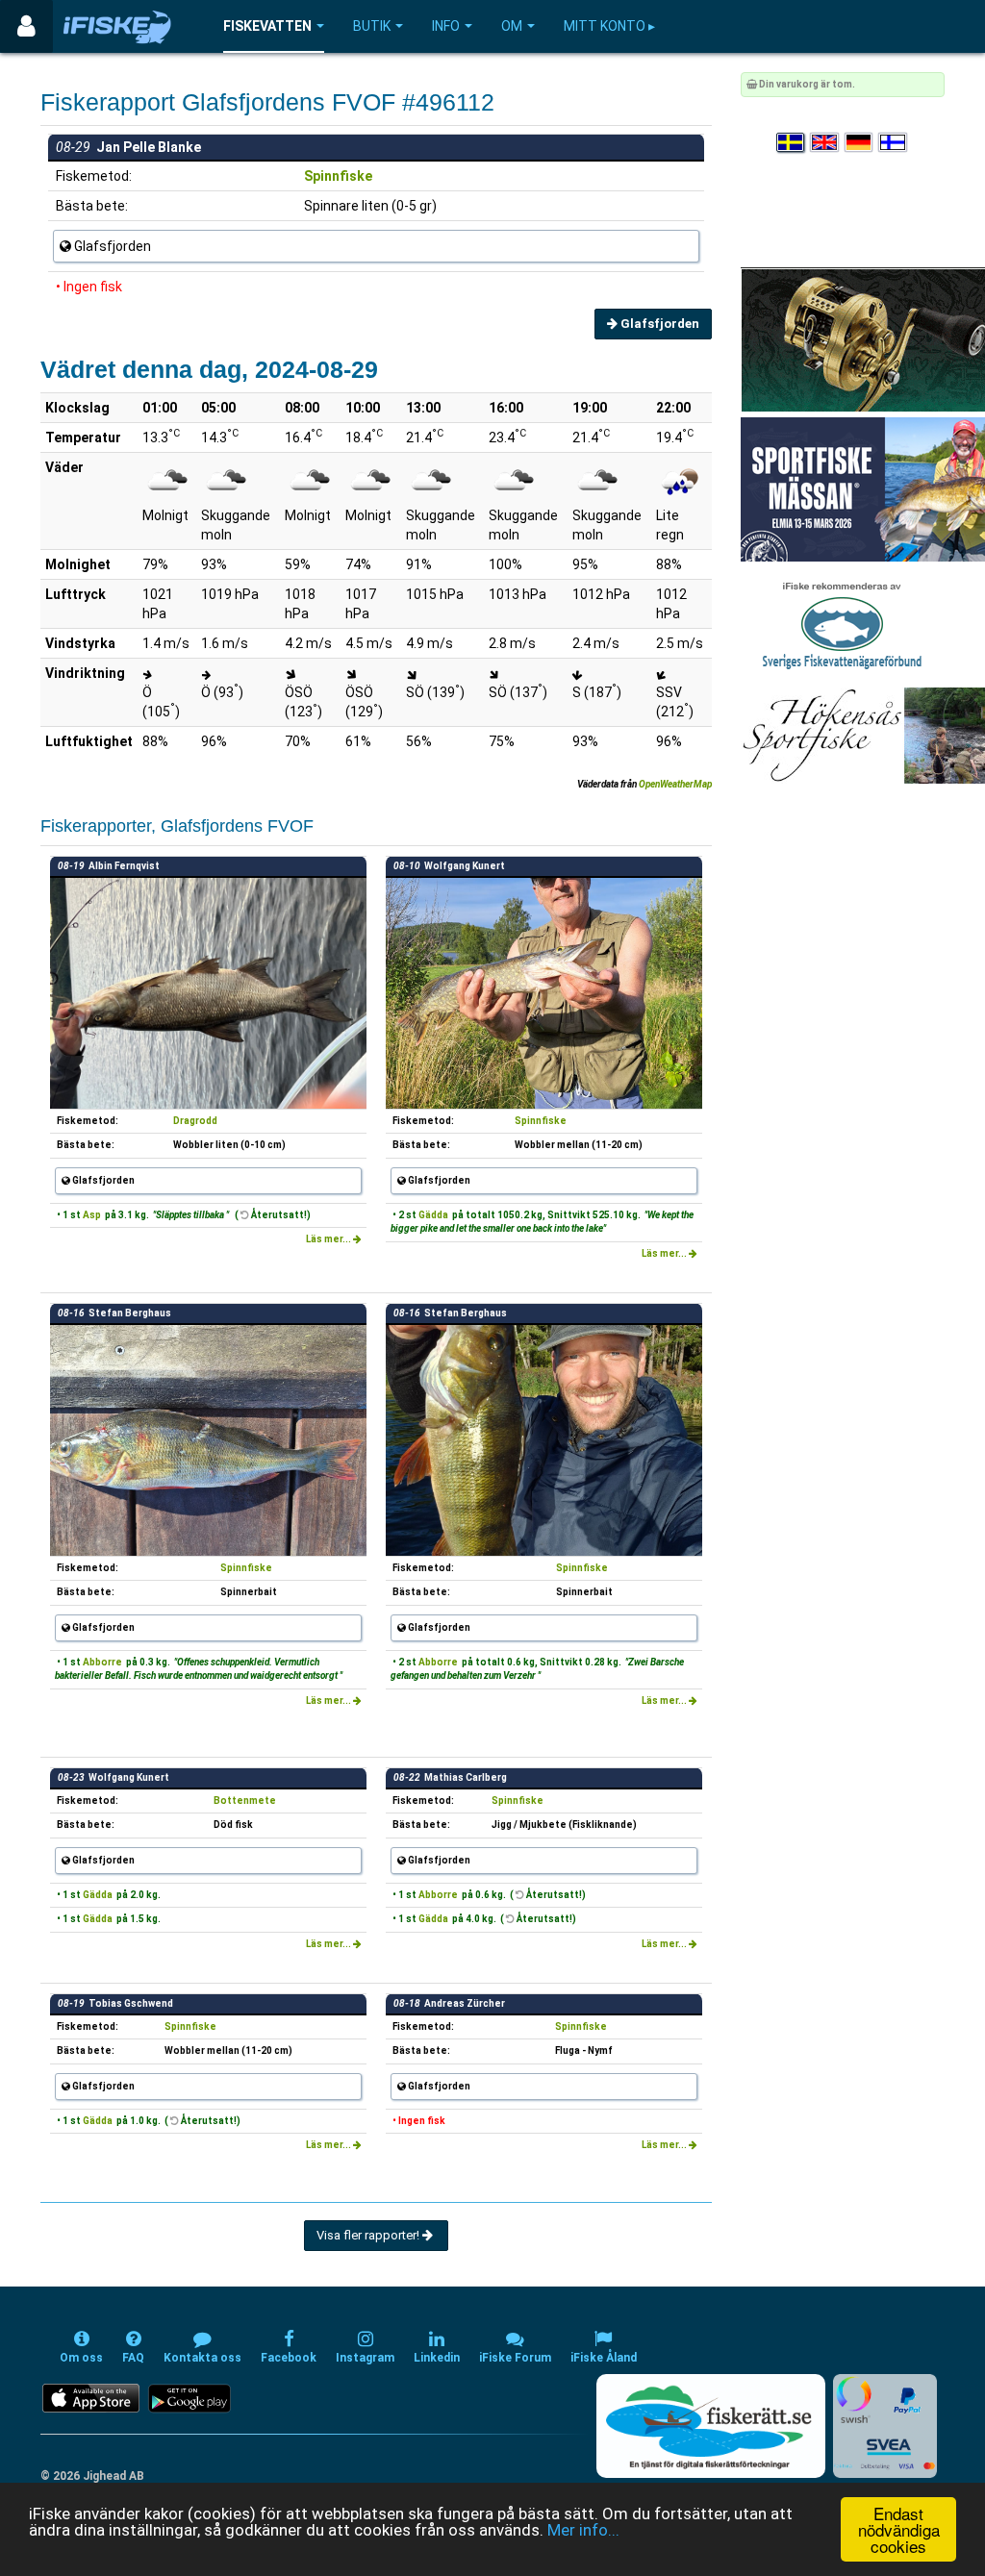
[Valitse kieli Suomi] (894, 143)
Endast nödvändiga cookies (899, 2529)
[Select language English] (825, 143)
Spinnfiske (338, 176)
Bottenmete (245, 1801)
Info (446, 26)
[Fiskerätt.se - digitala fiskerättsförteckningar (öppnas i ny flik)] (711, 2426)
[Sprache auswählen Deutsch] (860, 143)
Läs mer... (329, 1239)
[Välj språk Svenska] (792, 143)
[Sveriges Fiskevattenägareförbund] (842, 624)
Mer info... (583, 2530)
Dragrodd (195, 1121)
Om (512, 26)
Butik (372, 26)
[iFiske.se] (117, 26)
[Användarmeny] (26, 26)
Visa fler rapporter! (369, 2235)
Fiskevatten (267, 26)
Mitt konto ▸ (609, 26)
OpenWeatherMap (675, 784)
